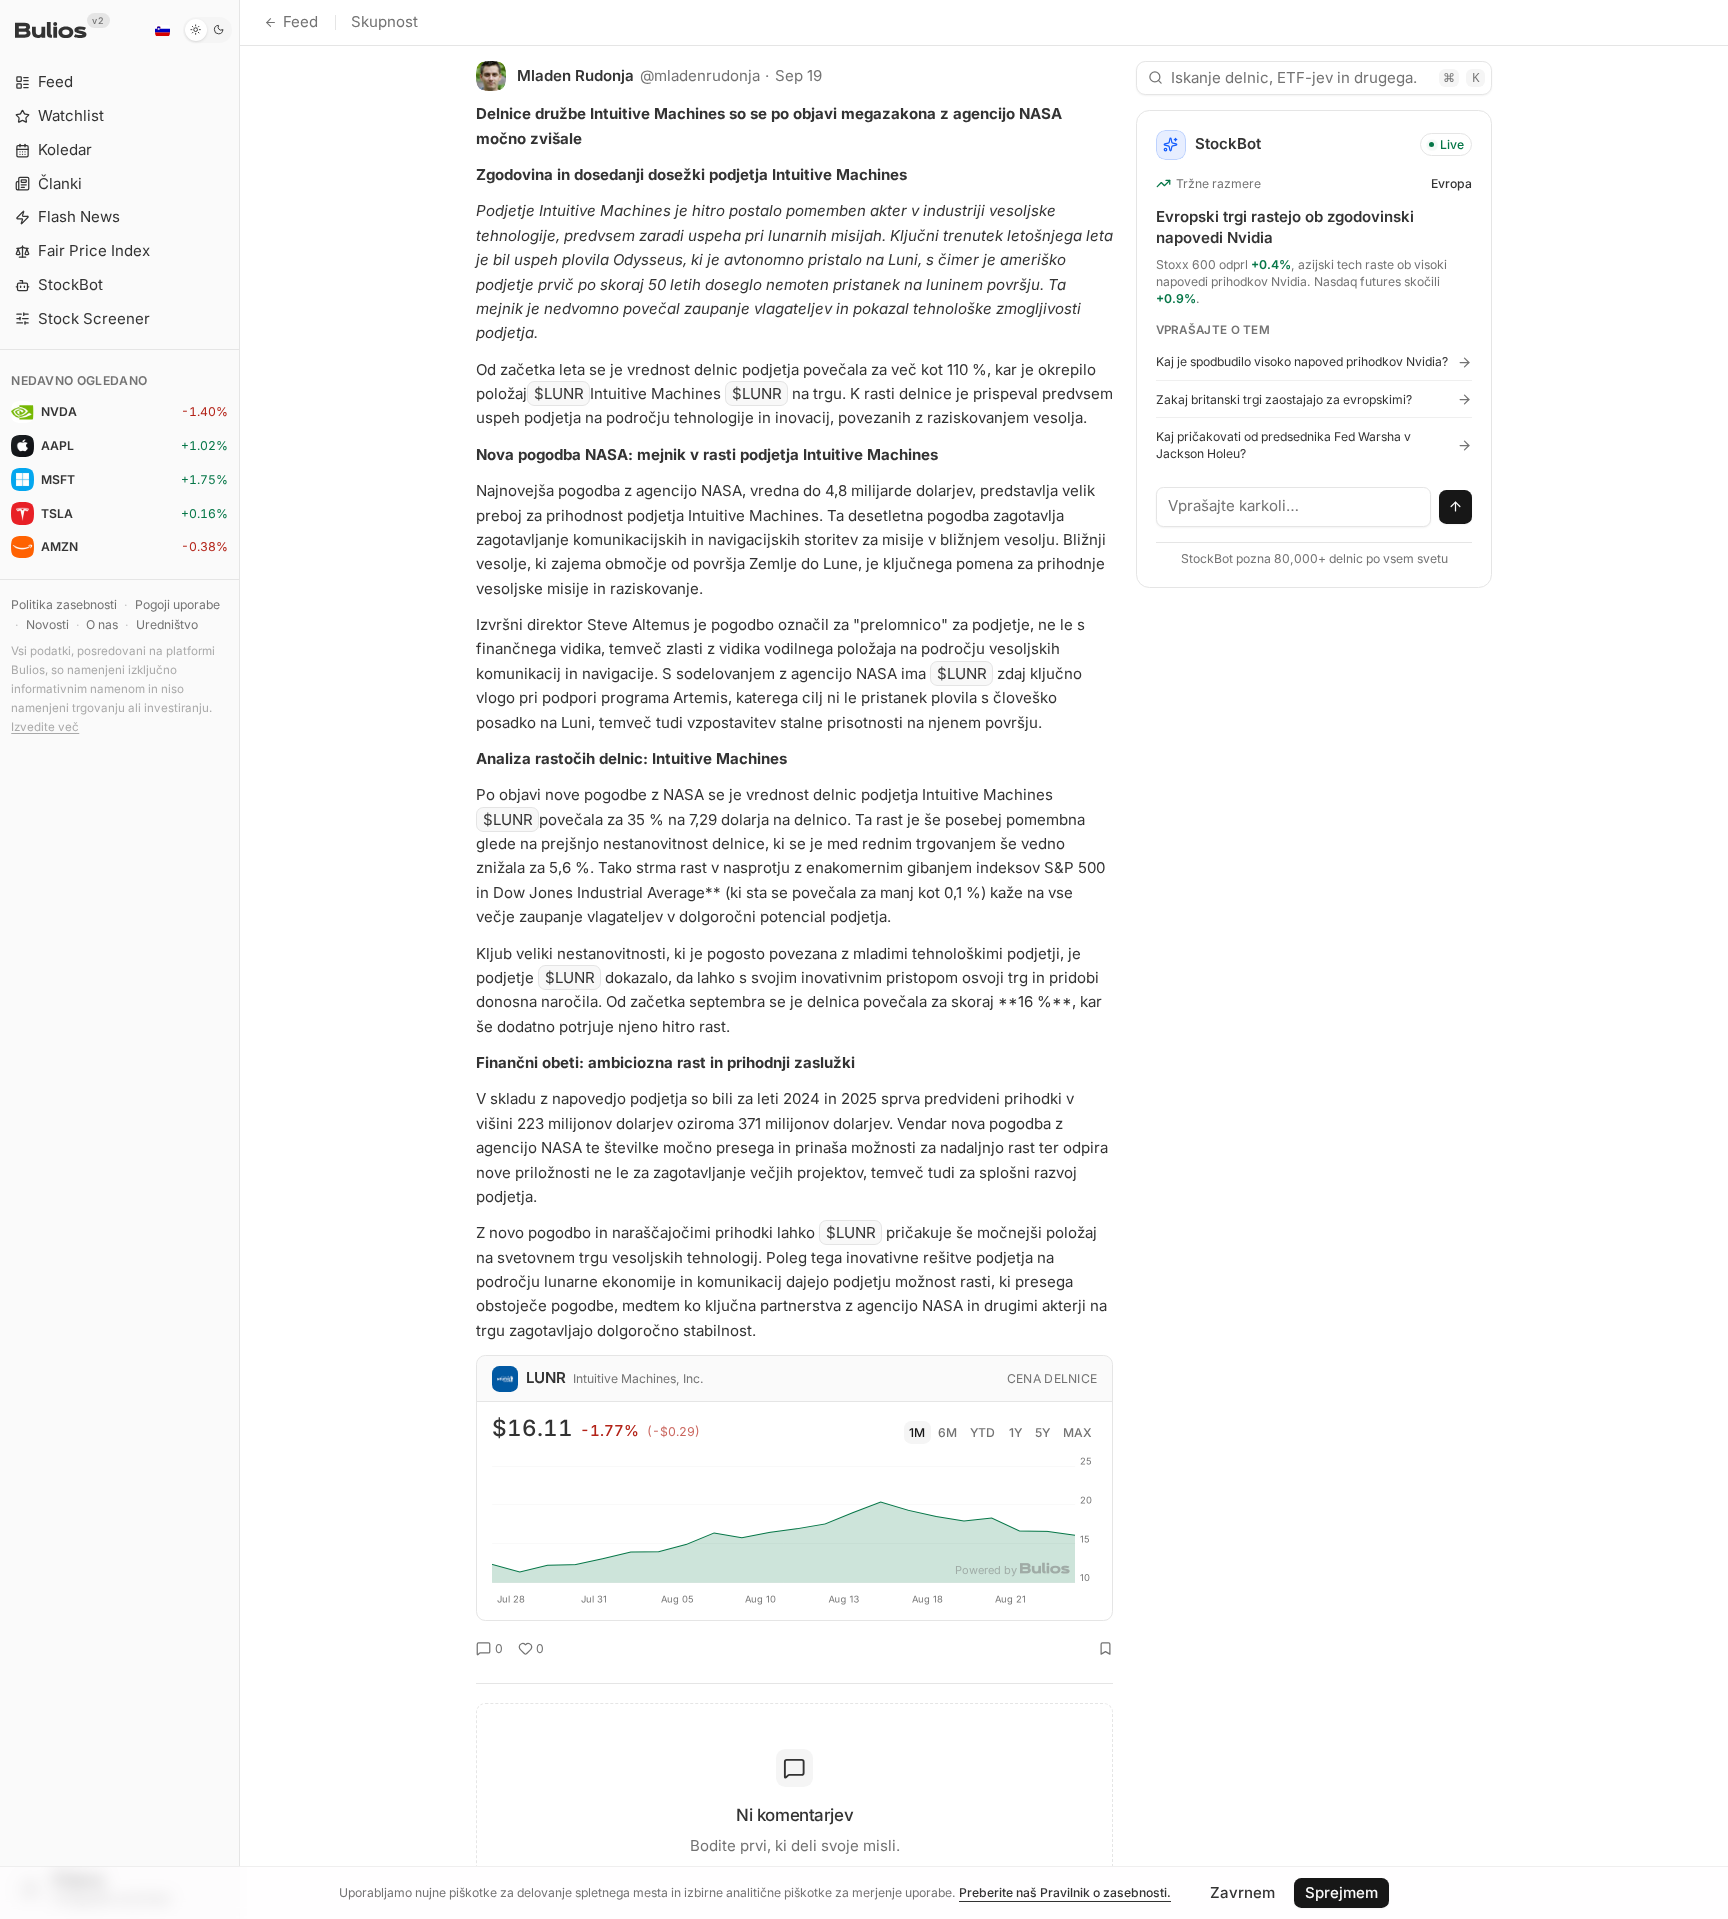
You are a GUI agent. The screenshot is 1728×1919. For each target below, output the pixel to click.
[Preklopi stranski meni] (239, 959)
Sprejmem (1341, 1892)
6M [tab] (947, 1432)
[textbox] (1294, 507)
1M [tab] (917, 1432)
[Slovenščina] (162, 30)
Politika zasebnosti (64, 604)
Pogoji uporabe (177, 604)
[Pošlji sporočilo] (1456, 507)
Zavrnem (1242, 1892)
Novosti (47, 624)
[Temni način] (207, 30)
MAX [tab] (1077, 1432)
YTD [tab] (982, 1432)
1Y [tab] (1015, 1432)
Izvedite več (45, 727)
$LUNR (559, 393)
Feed (300, 21)
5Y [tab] (1042, 1432)
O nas (102, 624)
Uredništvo (167, 624)
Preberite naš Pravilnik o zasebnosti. (1065, 1892)
